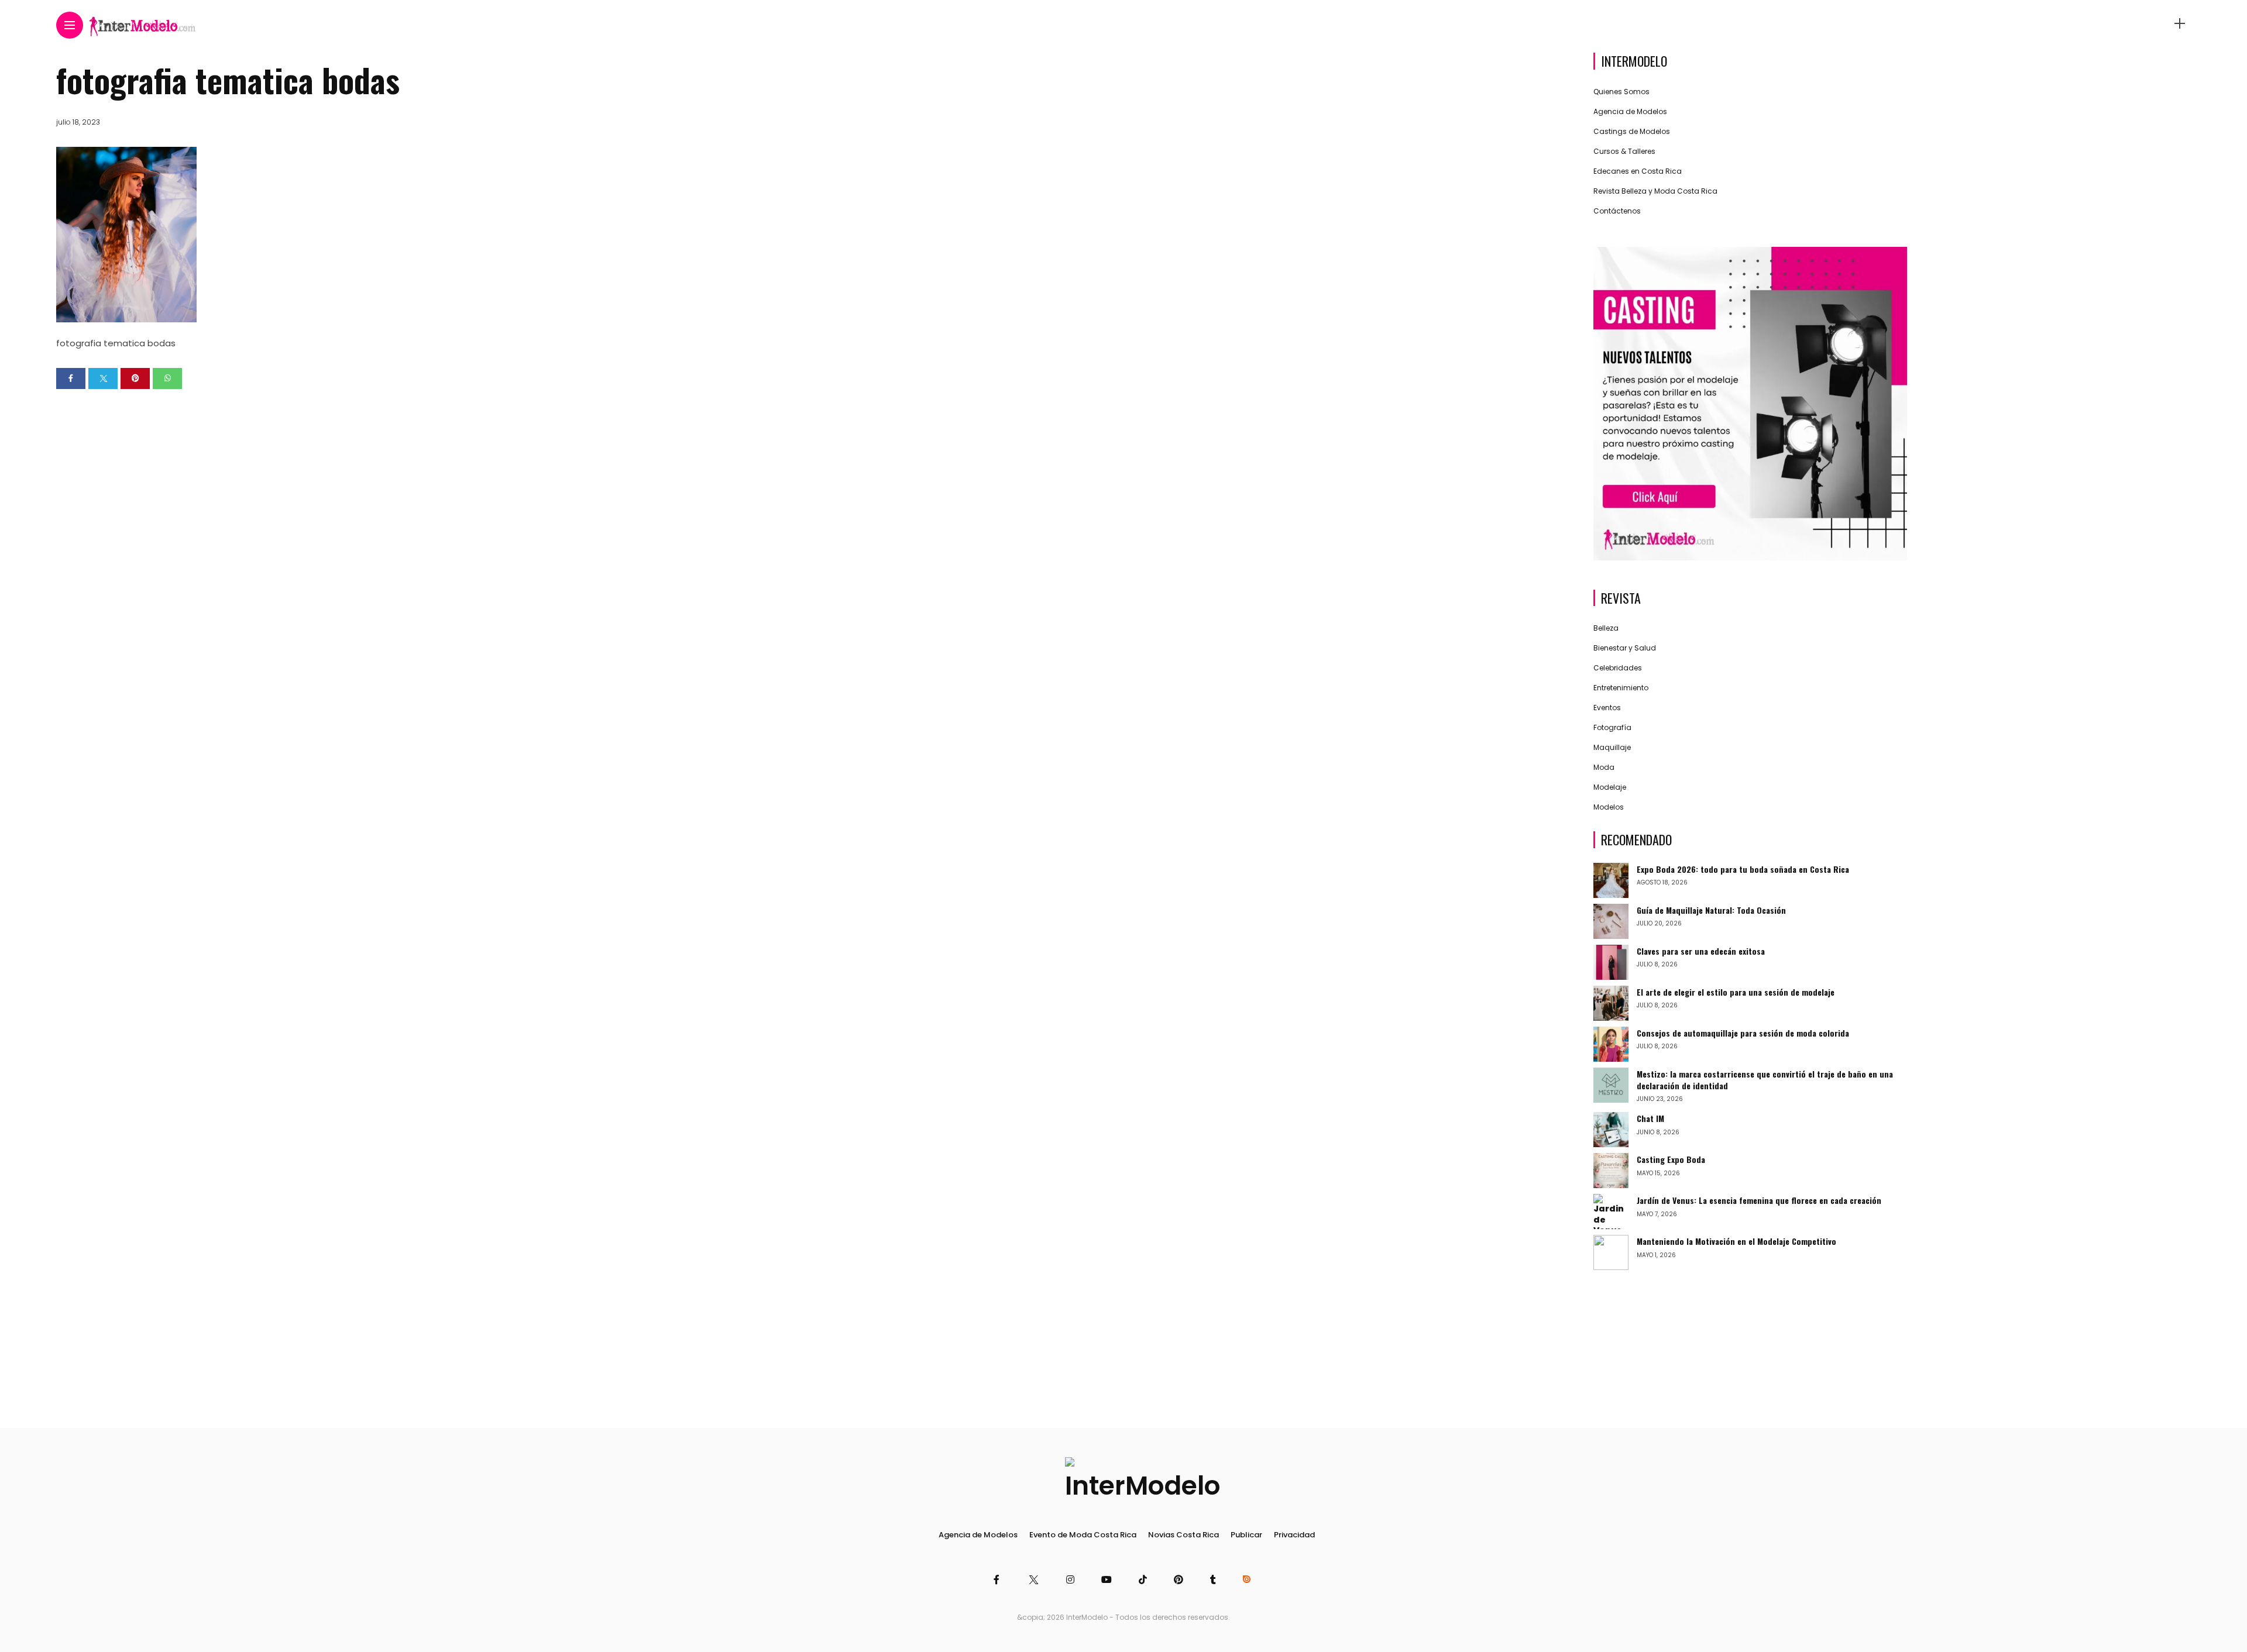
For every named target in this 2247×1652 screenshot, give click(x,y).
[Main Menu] (70, 25)
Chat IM (1650, 1118)
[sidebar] (2180, 24)
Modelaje (1610, 787)
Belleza (1606, 628)
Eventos (1607, 708)
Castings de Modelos (1632, 131)
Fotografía (1612, 727)
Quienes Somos (1621, 92)
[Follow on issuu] (1248, 1580)
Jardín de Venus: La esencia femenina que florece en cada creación (1759, 1200)
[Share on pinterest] (135, 378)
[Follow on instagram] (1072, 1580)
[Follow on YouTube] (1108, 1580)
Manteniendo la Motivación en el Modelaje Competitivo (1736, 1241)
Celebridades (1618, 668)
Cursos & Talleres (1624, 151)
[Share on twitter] (103, 378)
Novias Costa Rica (1183, 1535)
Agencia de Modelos (1630, 111)
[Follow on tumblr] (1215, 1580)
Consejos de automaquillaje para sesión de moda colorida (1743, 1033)
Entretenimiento (1621, 688)
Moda (1604, 767)
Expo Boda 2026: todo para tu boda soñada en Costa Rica (1743, 869)
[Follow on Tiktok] (1145, 1580)
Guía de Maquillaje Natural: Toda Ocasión (1711, 910)
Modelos (1609, 807)
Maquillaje (1612, 747)
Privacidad (1294, 1535)
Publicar (1246, 1535)
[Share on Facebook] (71, 378)
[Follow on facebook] (998, 1580)
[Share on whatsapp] (167, 378)
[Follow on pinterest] (1180, 1580)
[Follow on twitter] (1034, 1580)
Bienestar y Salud (1625, 648)
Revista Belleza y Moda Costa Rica (1655, 191)
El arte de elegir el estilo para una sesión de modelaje (1736, 992)
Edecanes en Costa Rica (1638, 171)
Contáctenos (1617, 211)
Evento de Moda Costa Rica (1083, 1535)
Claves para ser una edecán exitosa (1701, 951)
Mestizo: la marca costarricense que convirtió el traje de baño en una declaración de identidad (1765, 1080)
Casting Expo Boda (1671, 1159)
